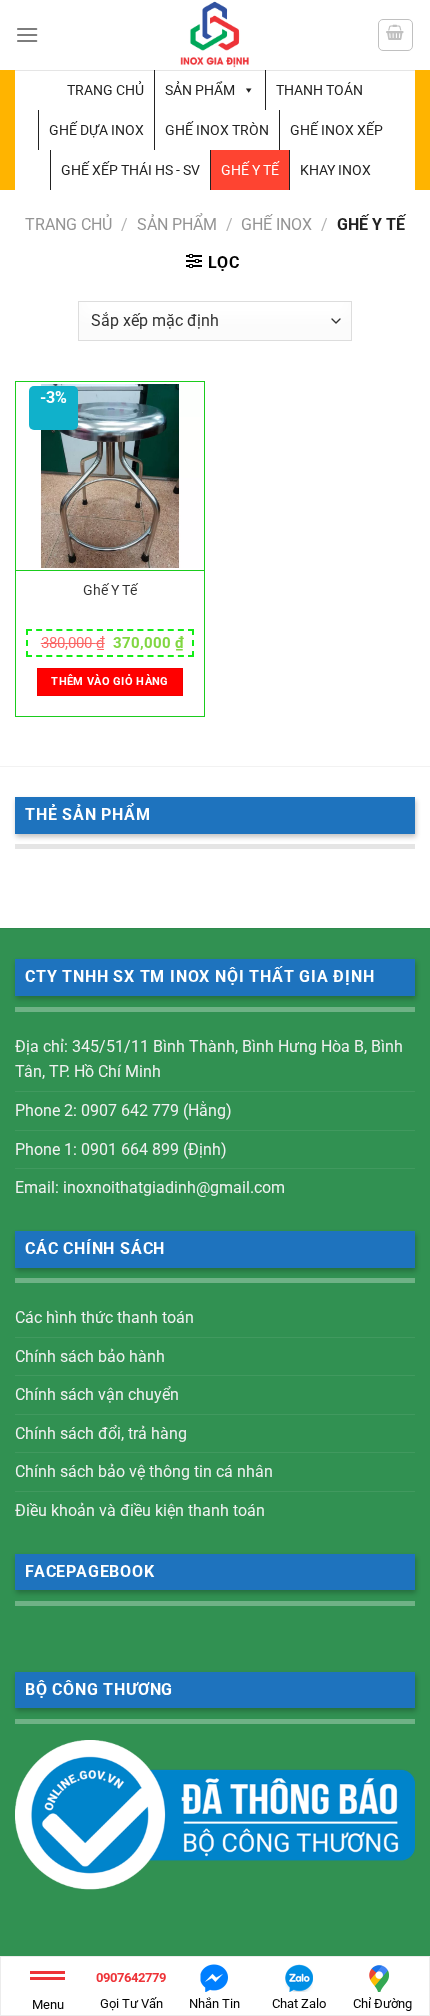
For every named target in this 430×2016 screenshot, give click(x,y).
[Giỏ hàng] (396, 35)
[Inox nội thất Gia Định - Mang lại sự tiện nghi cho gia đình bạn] (215, 35)
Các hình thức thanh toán (104, 1317)
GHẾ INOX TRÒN (217, 130)
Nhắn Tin (214, 2003)
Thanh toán (319, 90)
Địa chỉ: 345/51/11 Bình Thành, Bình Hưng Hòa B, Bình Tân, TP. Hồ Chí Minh (209, 1059)
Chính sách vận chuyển (97, 1394)
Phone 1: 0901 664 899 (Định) (121, 1149)
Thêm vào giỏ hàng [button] (110, 681)
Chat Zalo (299, 2003)
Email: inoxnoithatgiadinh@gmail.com (150, 1187)
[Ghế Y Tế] (110, 476)
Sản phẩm (200, 90)
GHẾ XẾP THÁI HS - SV (130, 170)
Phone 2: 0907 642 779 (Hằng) (123, 1110)
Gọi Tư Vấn (131, 1990)
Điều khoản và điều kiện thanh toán (140, 1510)
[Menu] (27, 34)
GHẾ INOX (276, 224)
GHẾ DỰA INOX (96, 130)
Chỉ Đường (382, 2003)
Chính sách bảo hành (90, 1356)
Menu (48, 2004)
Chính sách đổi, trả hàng (101, 1433)
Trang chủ (105, 90)
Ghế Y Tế (110, 590)
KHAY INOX (335, 170)
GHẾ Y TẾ (250, 170)
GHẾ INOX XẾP (336, 130)
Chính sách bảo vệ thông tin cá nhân (144, 1471)
